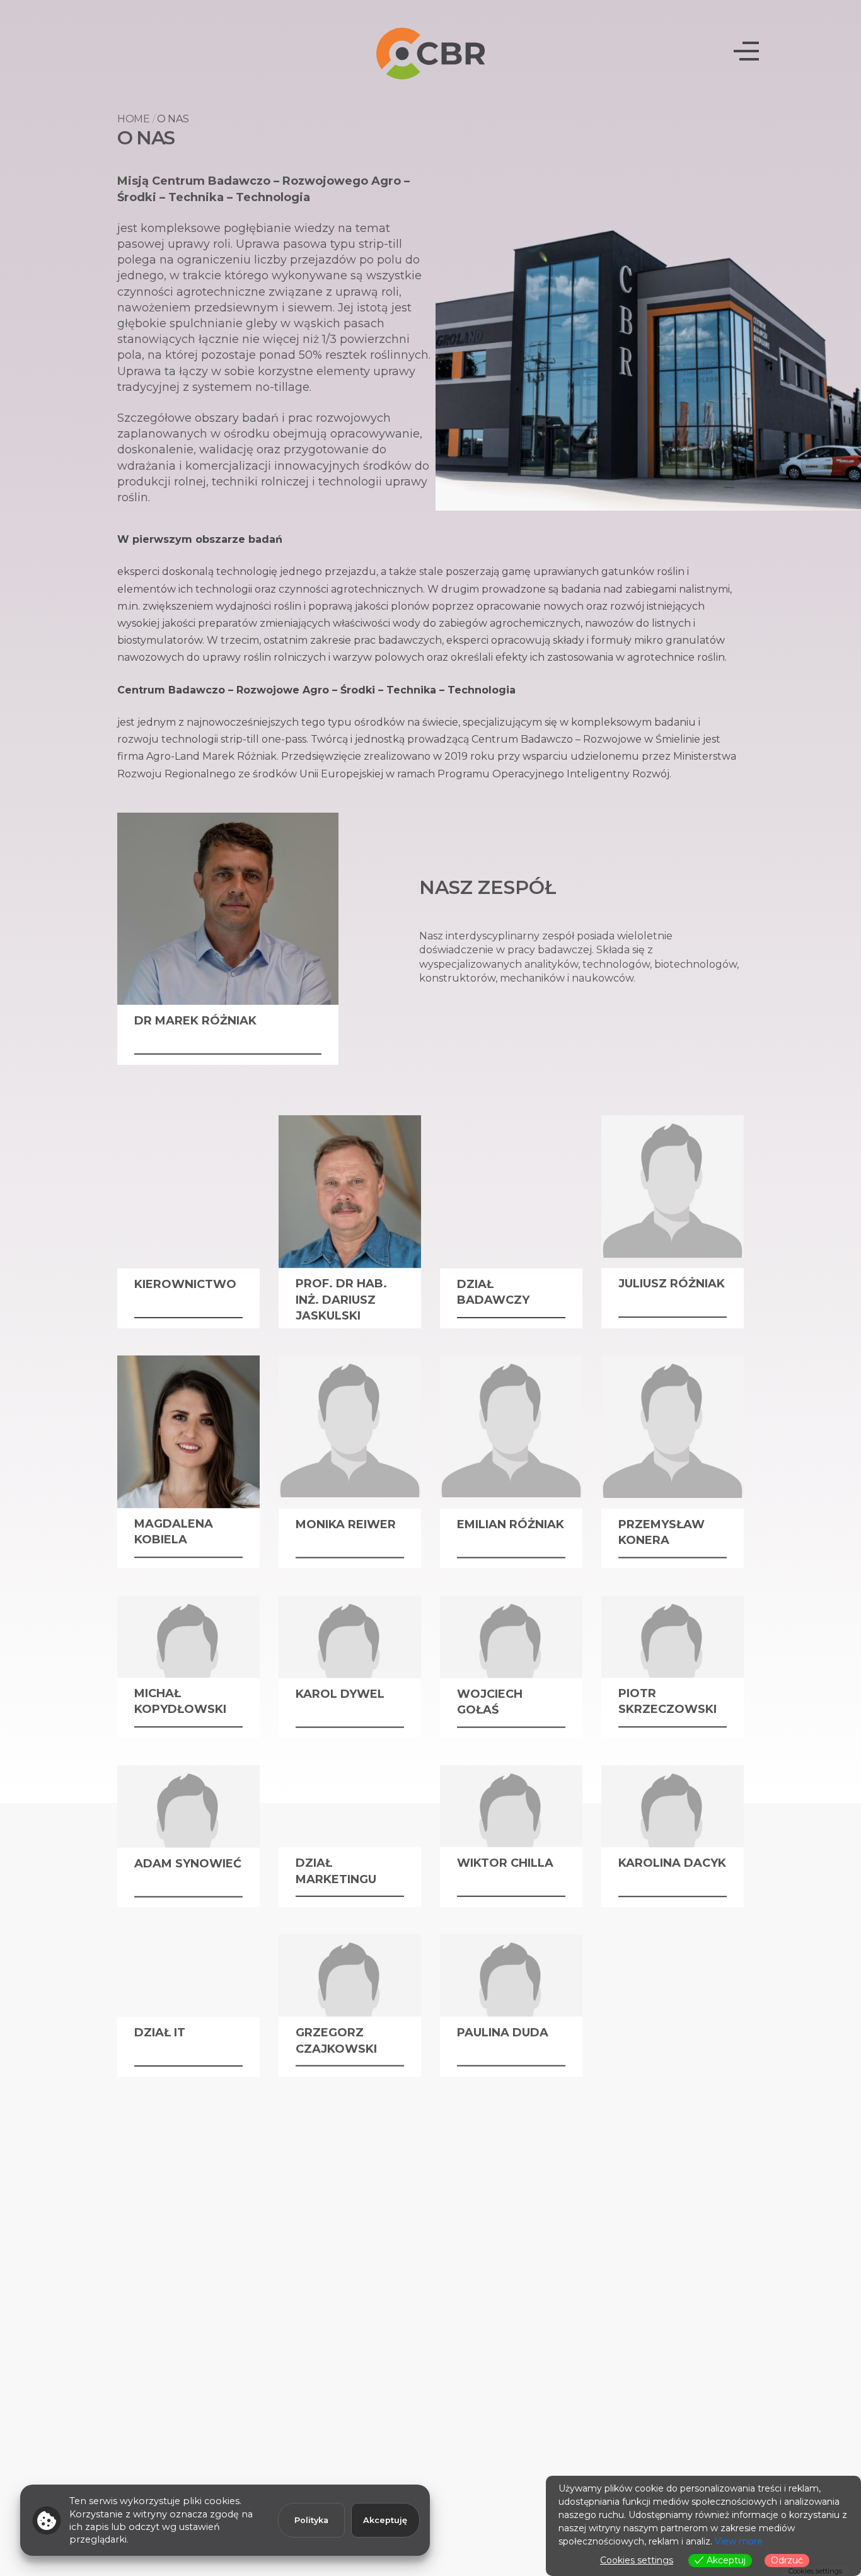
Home (134, 119)
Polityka (311, 2520)
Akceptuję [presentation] (385, 2520)
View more (739, 2541)
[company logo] (431, 53)
